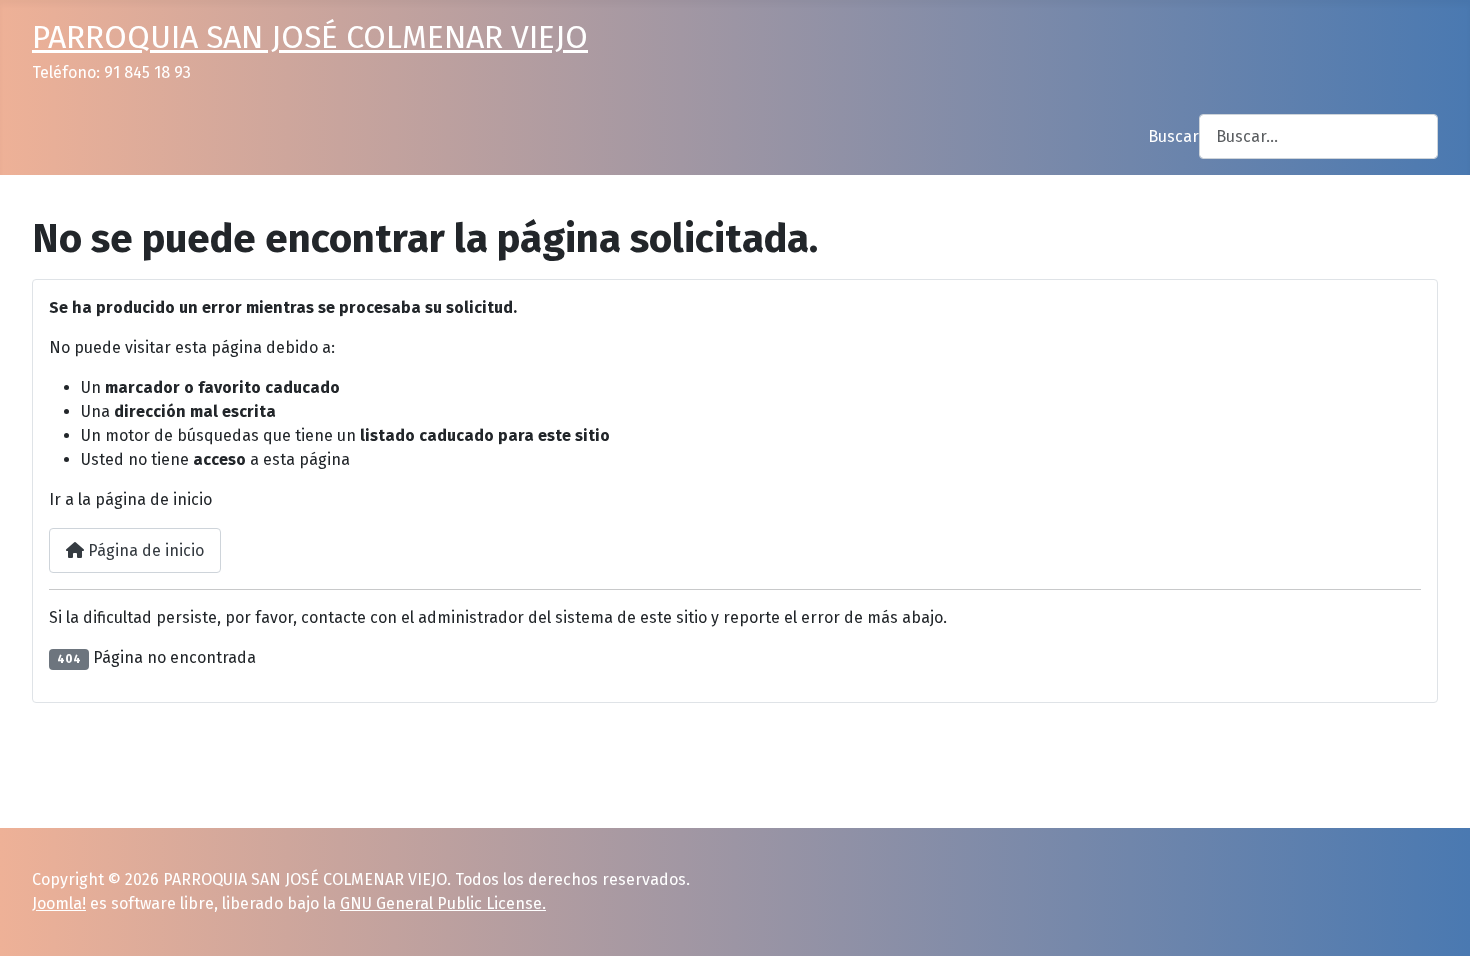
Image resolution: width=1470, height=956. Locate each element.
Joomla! (59, 903)
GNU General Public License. (443, 903)
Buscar (1173, 136)
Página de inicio (144, 550)
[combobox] (1318, 136)
